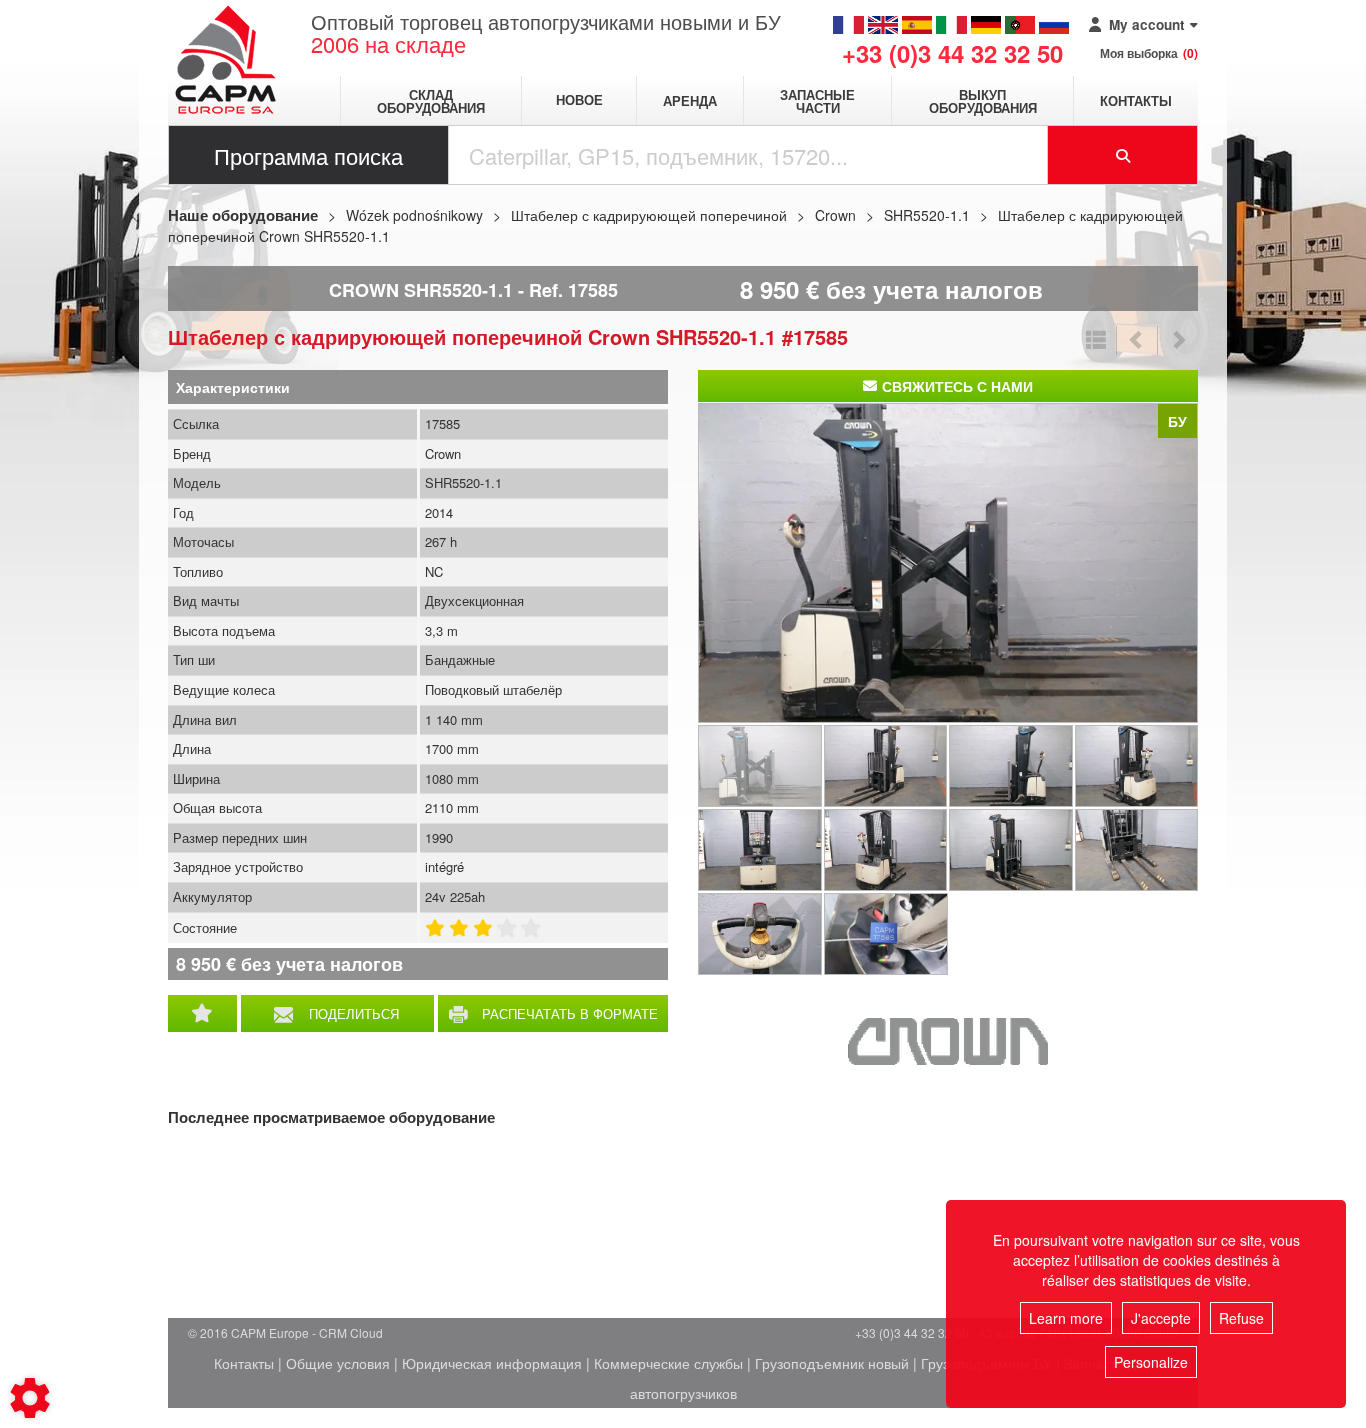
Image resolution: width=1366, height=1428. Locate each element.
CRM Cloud (351, 1332)
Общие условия (338, 1363)
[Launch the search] (1123, 155)
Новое (579, 100)
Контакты (1136, 100)
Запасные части (817, 101)
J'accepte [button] (1161, 1318)
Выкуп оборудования (983, 101)
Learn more (1066, 1318)
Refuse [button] (1241, 1318)
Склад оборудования (431, 101)
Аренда (690, 100)
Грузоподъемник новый (832, 1363)
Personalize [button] (1151, 1362)
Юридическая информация (492, 1363)
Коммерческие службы (668, 1363)
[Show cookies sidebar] (30, 1398)
